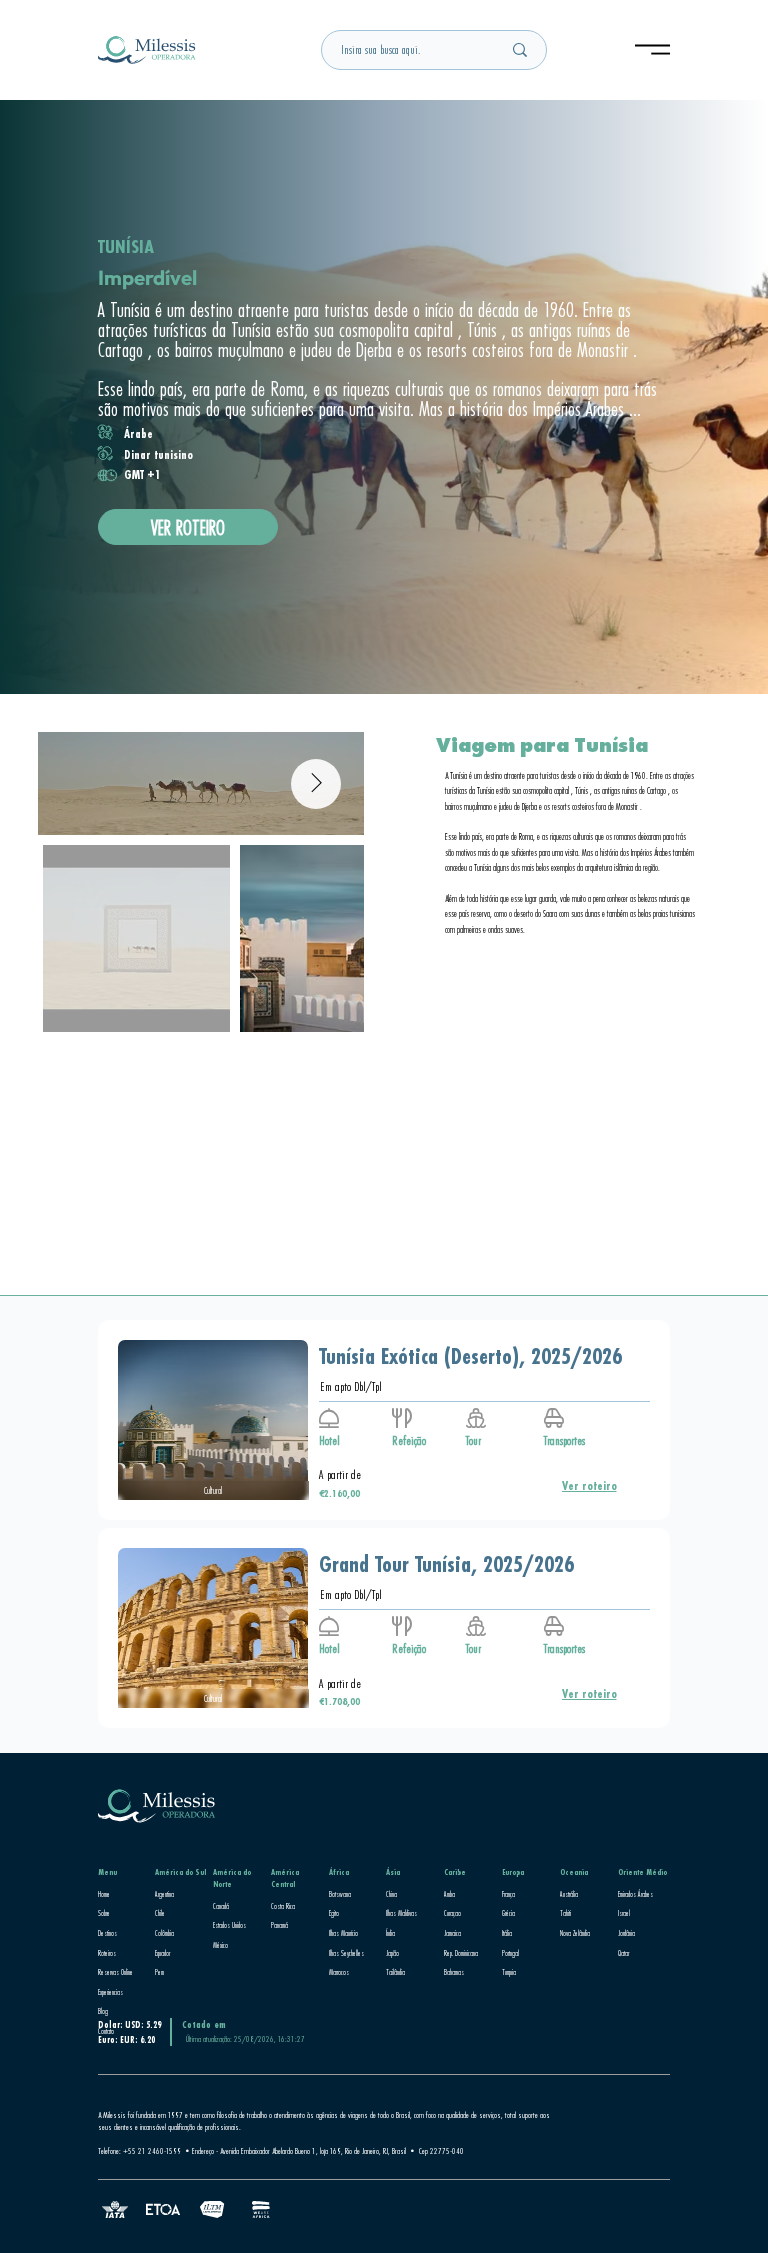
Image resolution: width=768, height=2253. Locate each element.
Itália (507, 1933)
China (391, 1894)
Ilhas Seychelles (346, 1953)
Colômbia (164, 1933)
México (220, 1945)
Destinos (107, 1933)
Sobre (104, 1913)
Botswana (340, 1894)
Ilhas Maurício (343, 1933)
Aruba (449, 1894)
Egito (334, 1913)
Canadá (221, 1906)
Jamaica (452, 1933)
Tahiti (565, 1913)
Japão (392, 1953)
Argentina (164, 1894)
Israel (624, 1913)
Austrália (569, 1894)
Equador (162, 1953)
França (508, 1894)
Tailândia (395, 1972)
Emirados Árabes (635, 1894)
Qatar (623, 1953)
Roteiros (107, 1953)
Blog (103, 2011)
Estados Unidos (229, 1925)
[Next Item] (316, 784)
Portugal (510, 1953)
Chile (160, 1913)
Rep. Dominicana (461, 1953)
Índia (390, 1933)
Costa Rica (283, 1906)
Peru (159, 1972)
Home (104, 1894)
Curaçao (452, 1913)
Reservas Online (115, 1972)
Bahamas (454, 1972)
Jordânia (626, 1933)
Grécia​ (508, 1913)
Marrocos (339, 1972)
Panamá (279, 1925)
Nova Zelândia (575, 1933)
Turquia (509, 1972)
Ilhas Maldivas (401, 1913)
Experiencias (110, 1992)
